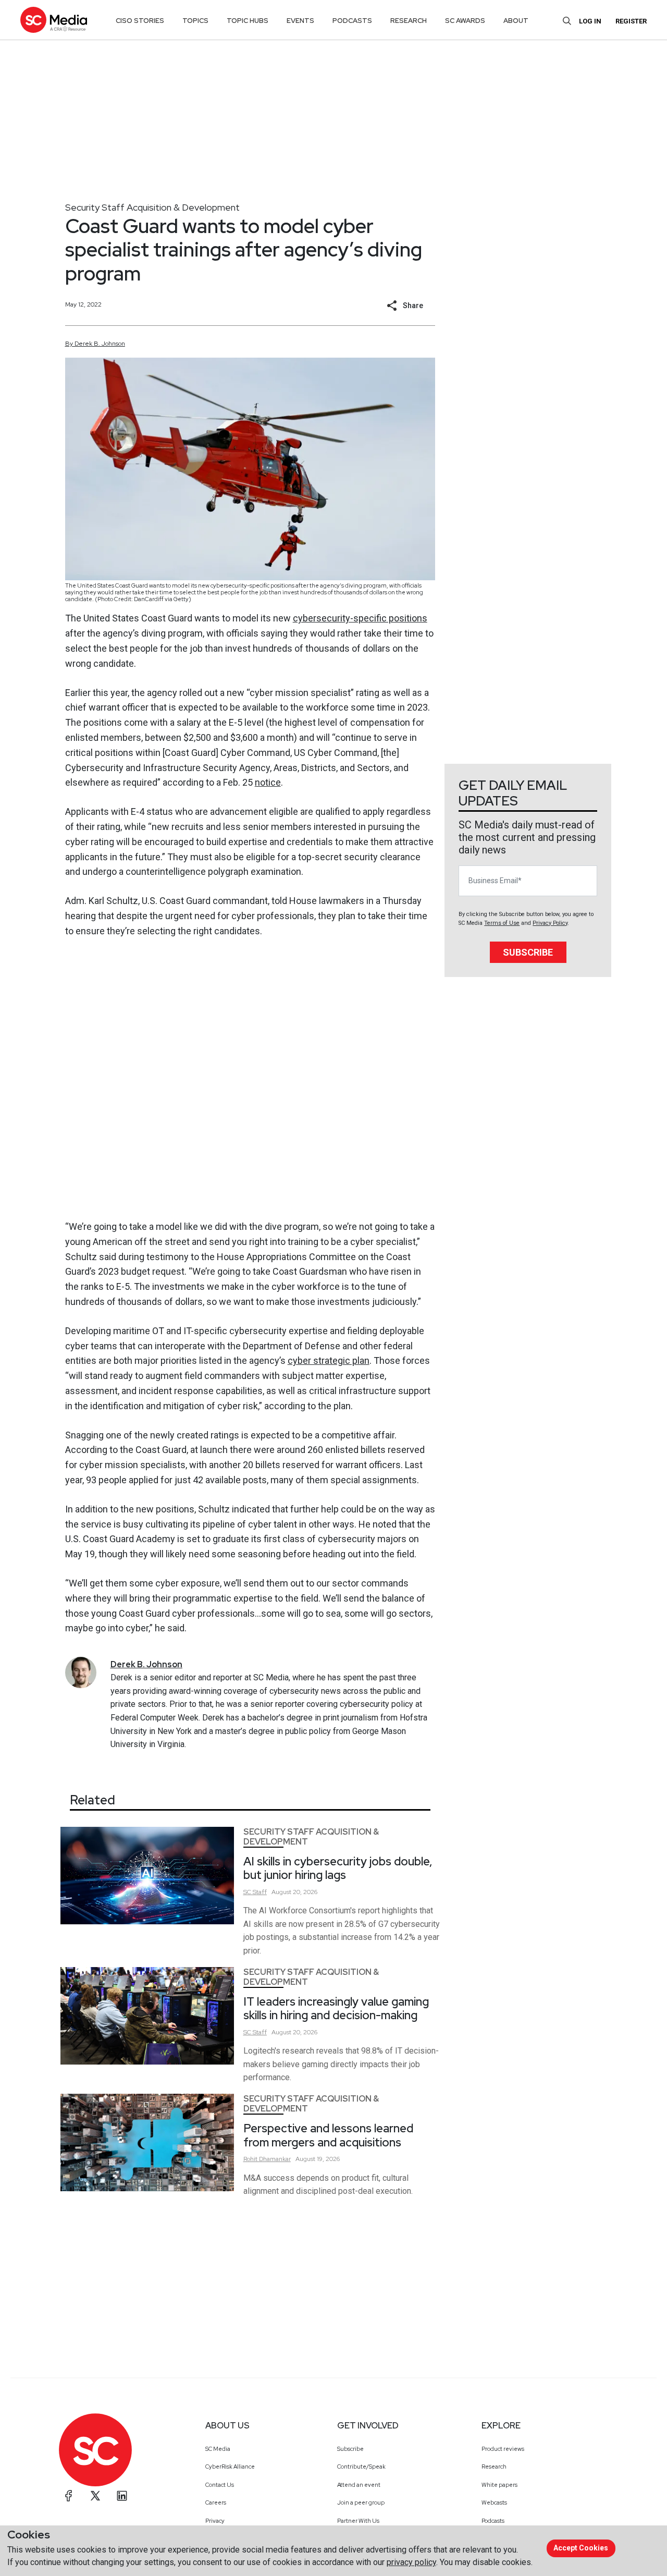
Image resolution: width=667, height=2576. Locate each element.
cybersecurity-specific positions (360, 618)
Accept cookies (581, 2548)
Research (494, 2467)
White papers (499, 2485)
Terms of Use (502, 923)
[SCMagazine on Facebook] (69, 2496)
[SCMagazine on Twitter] (95, 2496)
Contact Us (220, 2485)
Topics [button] (195, 21)
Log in (590, 21)
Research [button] (409, 21)
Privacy (215, 2521)
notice (268, 782)
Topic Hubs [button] (248, 21)
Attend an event (359, 2485)
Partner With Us (358, 2521)
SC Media (218, 2449)
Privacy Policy (550, 923)
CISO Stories (140, 21)
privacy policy (411, 2562)
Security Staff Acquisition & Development (152, 207)
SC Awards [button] (465, 21)
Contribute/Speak (361, 2467)
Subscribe (528, 952)
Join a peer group (361, 2502)
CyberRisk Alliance (230, 2467)
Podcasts (493, 2521)
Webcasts (494, 2502)
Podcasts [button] (352, 21)
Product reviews (503, 2449)
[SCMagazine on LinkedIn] (122, 2496)
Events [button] (300, 21)
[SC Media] (54, 20)
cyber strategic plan (329, 1360)
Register (631, 21)
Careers (216, 2502)
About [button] (516, 21)
